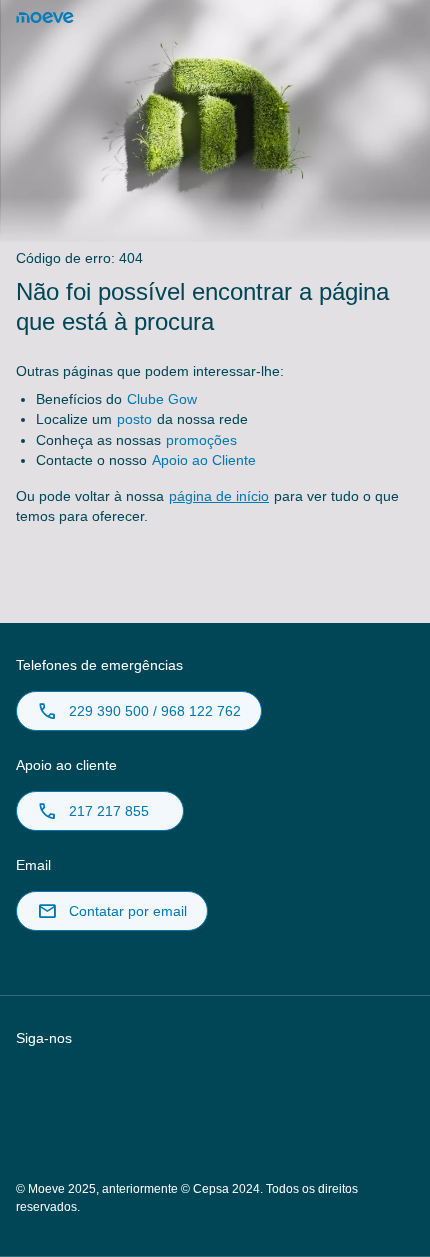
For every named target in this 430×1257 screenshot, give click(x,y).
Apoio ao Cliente (204, 460)
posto (134, 419)
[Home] (45, 17)
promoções (201, 440)
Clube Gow (162, 399)
